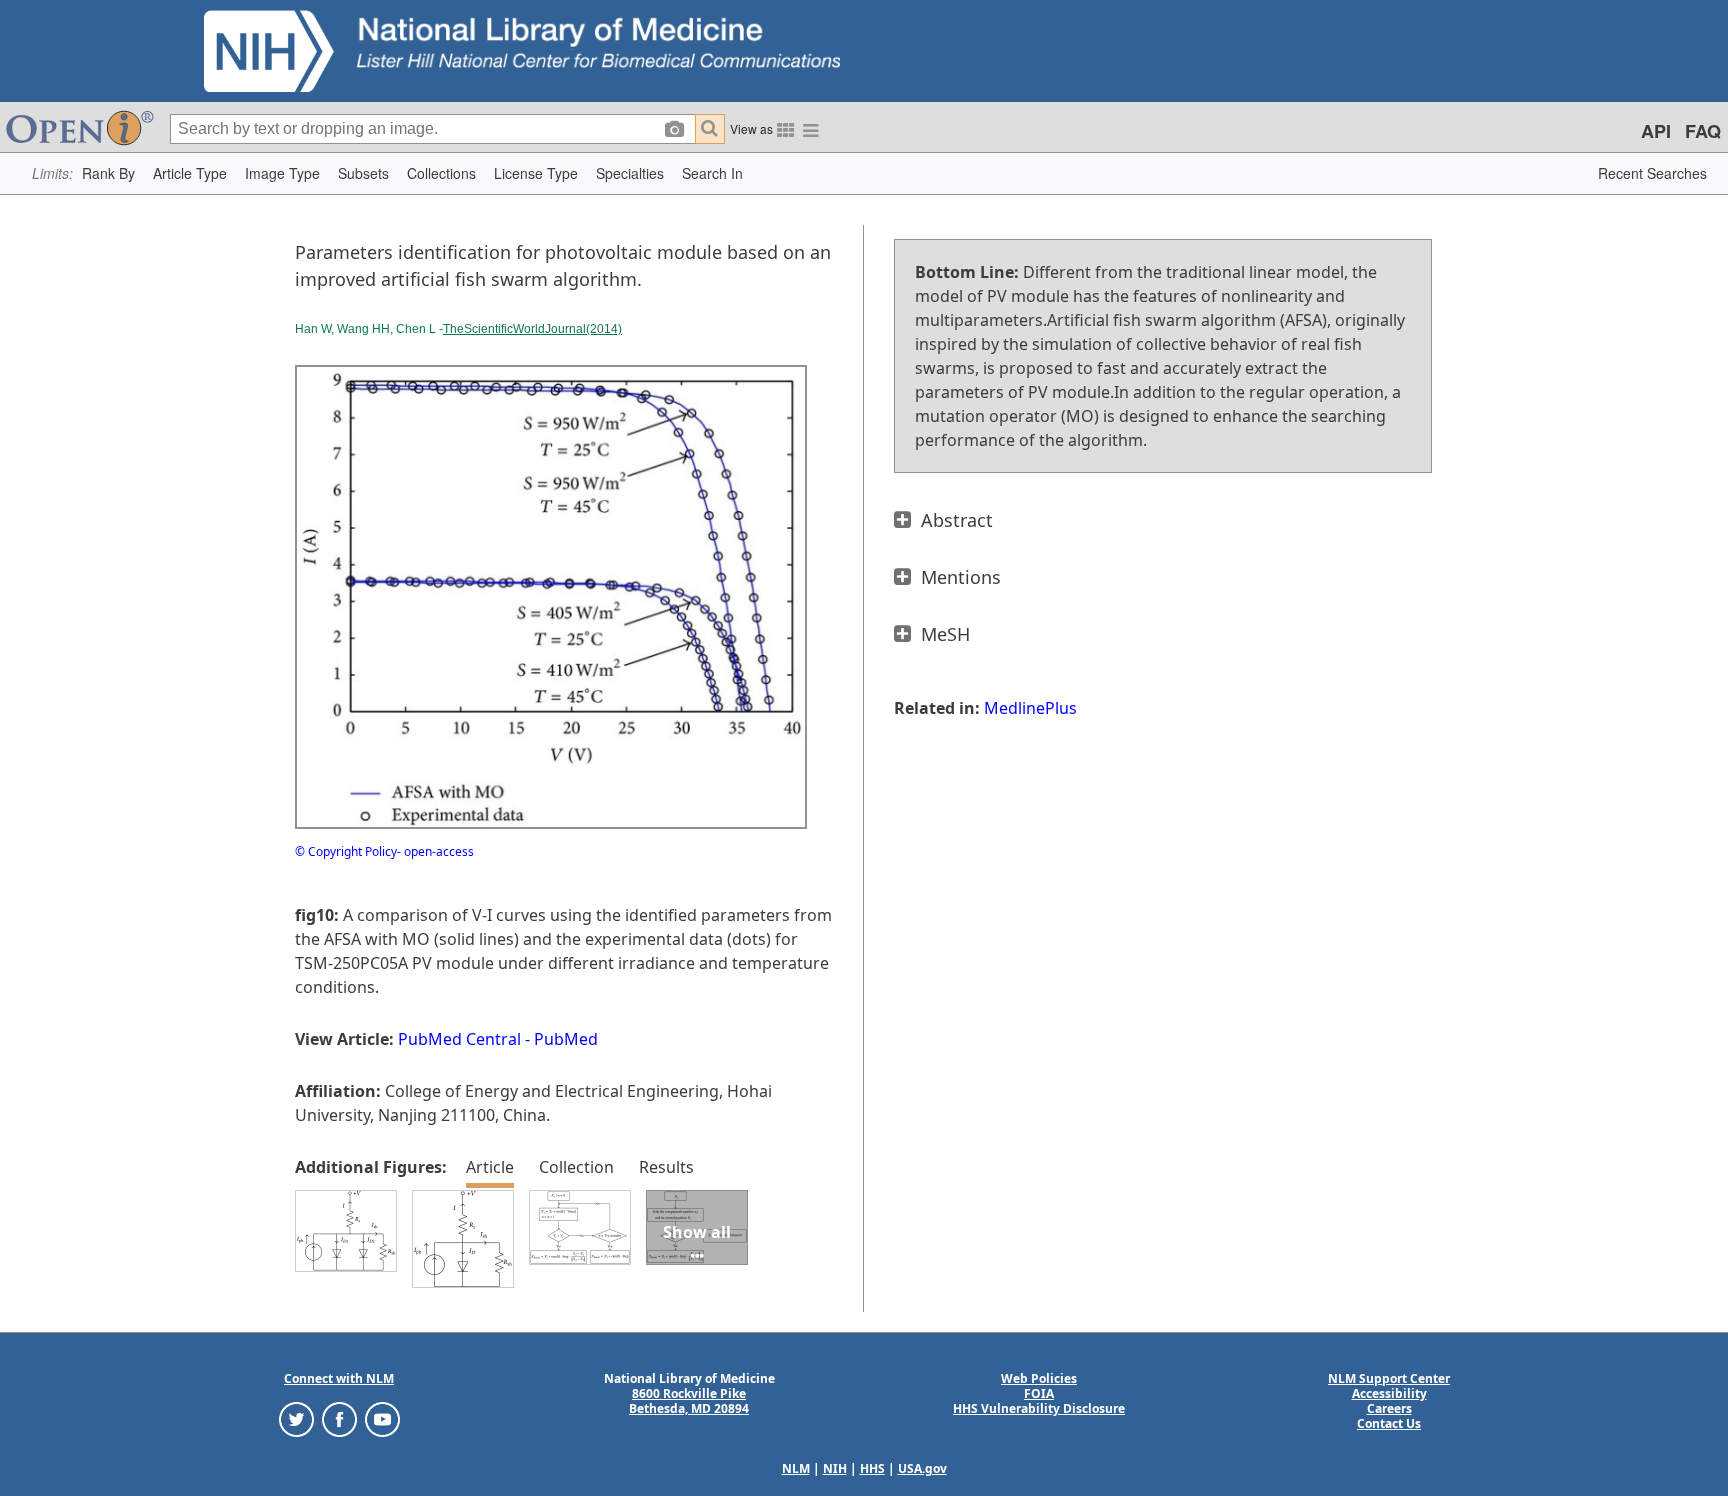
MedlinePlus (1030, 708)
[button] (108, 173)
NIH (835, 1468)
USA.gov (922, 1468)
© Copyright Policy (346, 851)
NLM (796, 1468)
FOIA (1039, 1393)
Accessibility (1389, 1393)
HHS (872, 1468)
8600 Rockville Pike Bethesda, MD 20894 (689, 1401)
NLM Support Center (1389, 1378)
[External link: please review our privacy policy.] (296, 1418)
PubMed (566, 1039)
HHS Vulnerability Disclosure (1039, 1408)
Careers (1389, 1408)
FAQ (1703, 131)
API (1656, 131)
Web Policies (1039, 1378)
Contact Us (1389, 1423)
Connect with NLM (339, 1378)
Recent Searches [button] (1652, 173)
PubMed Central (459, 1039)
